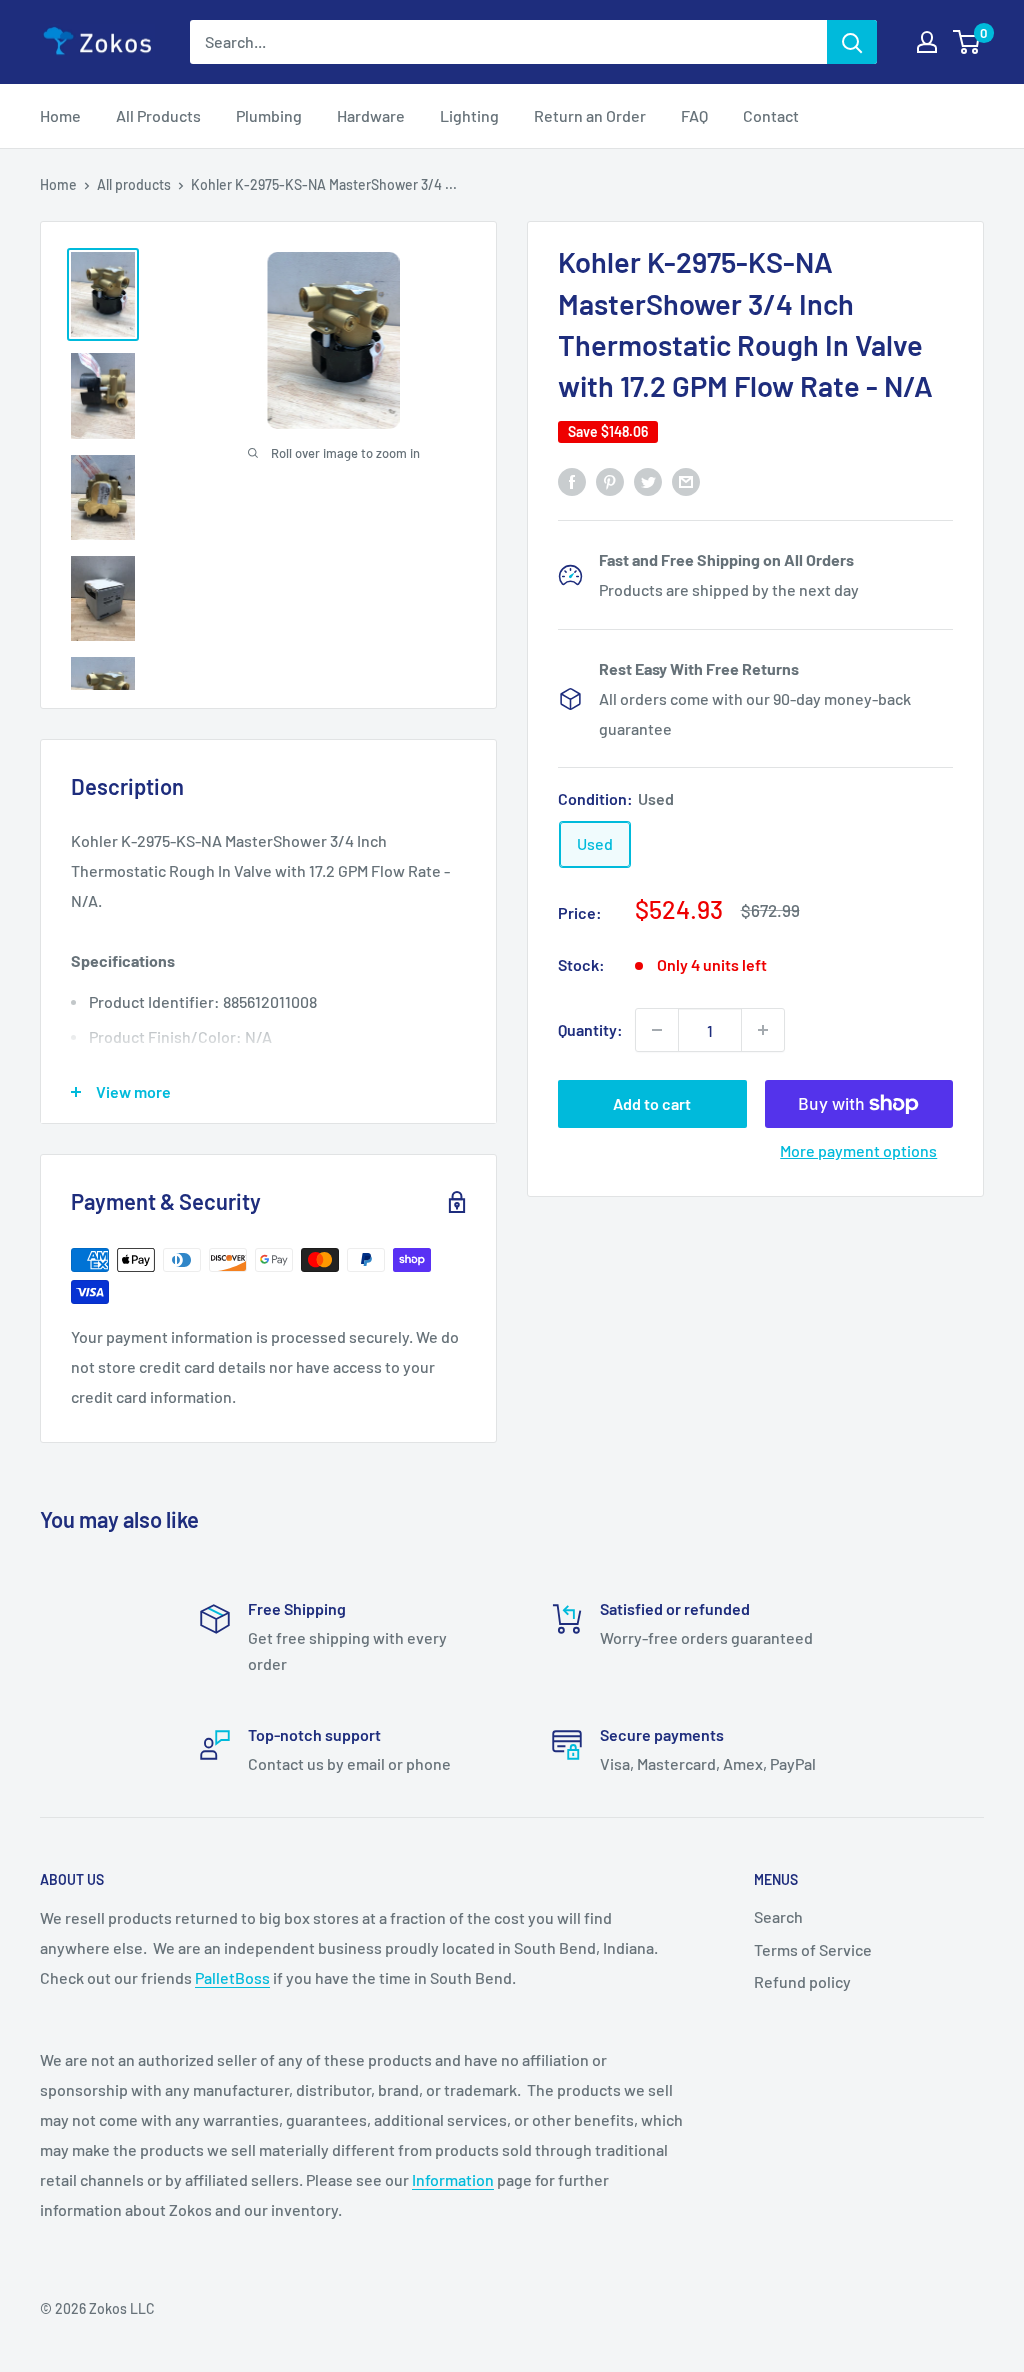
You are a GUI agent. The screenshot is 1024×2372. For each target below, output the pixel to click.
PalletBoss (232, 1977)
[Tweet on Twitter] (648, 480)
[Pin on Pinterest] (610, 480)
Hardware (371, 115)
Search (778, 1916)
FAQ (694, 115)
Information (453, 2179)
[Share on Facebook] (572, 480)
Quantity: (590, 1029)
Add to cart (652, 1103)
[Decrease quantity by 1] (657, 1030)
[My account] (927, 42)
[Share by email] (686, 480)
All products (134, 184)
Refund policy (802, 1981)
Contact (771, 115)
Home (60, 115)
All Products (158, 115)
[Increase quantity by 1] (763, 1030)
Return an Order (590, 115)
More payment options (858, 1150)
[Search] (852, 42)
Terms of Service (813, 1949)
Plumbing (269, 115)
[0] (967, 42)
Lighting (469, 115)
